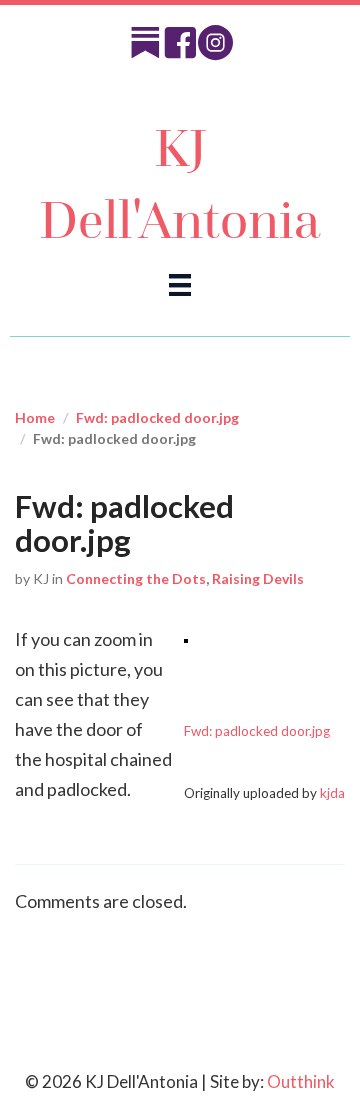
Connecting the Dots (136, 578)
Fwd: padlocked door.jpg (157, 417)
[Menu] (180, 283)
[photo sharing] (186, 639)
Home (35, 417)
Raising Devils (258, 578)
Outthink (301, 1081)
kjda (332, 793)
